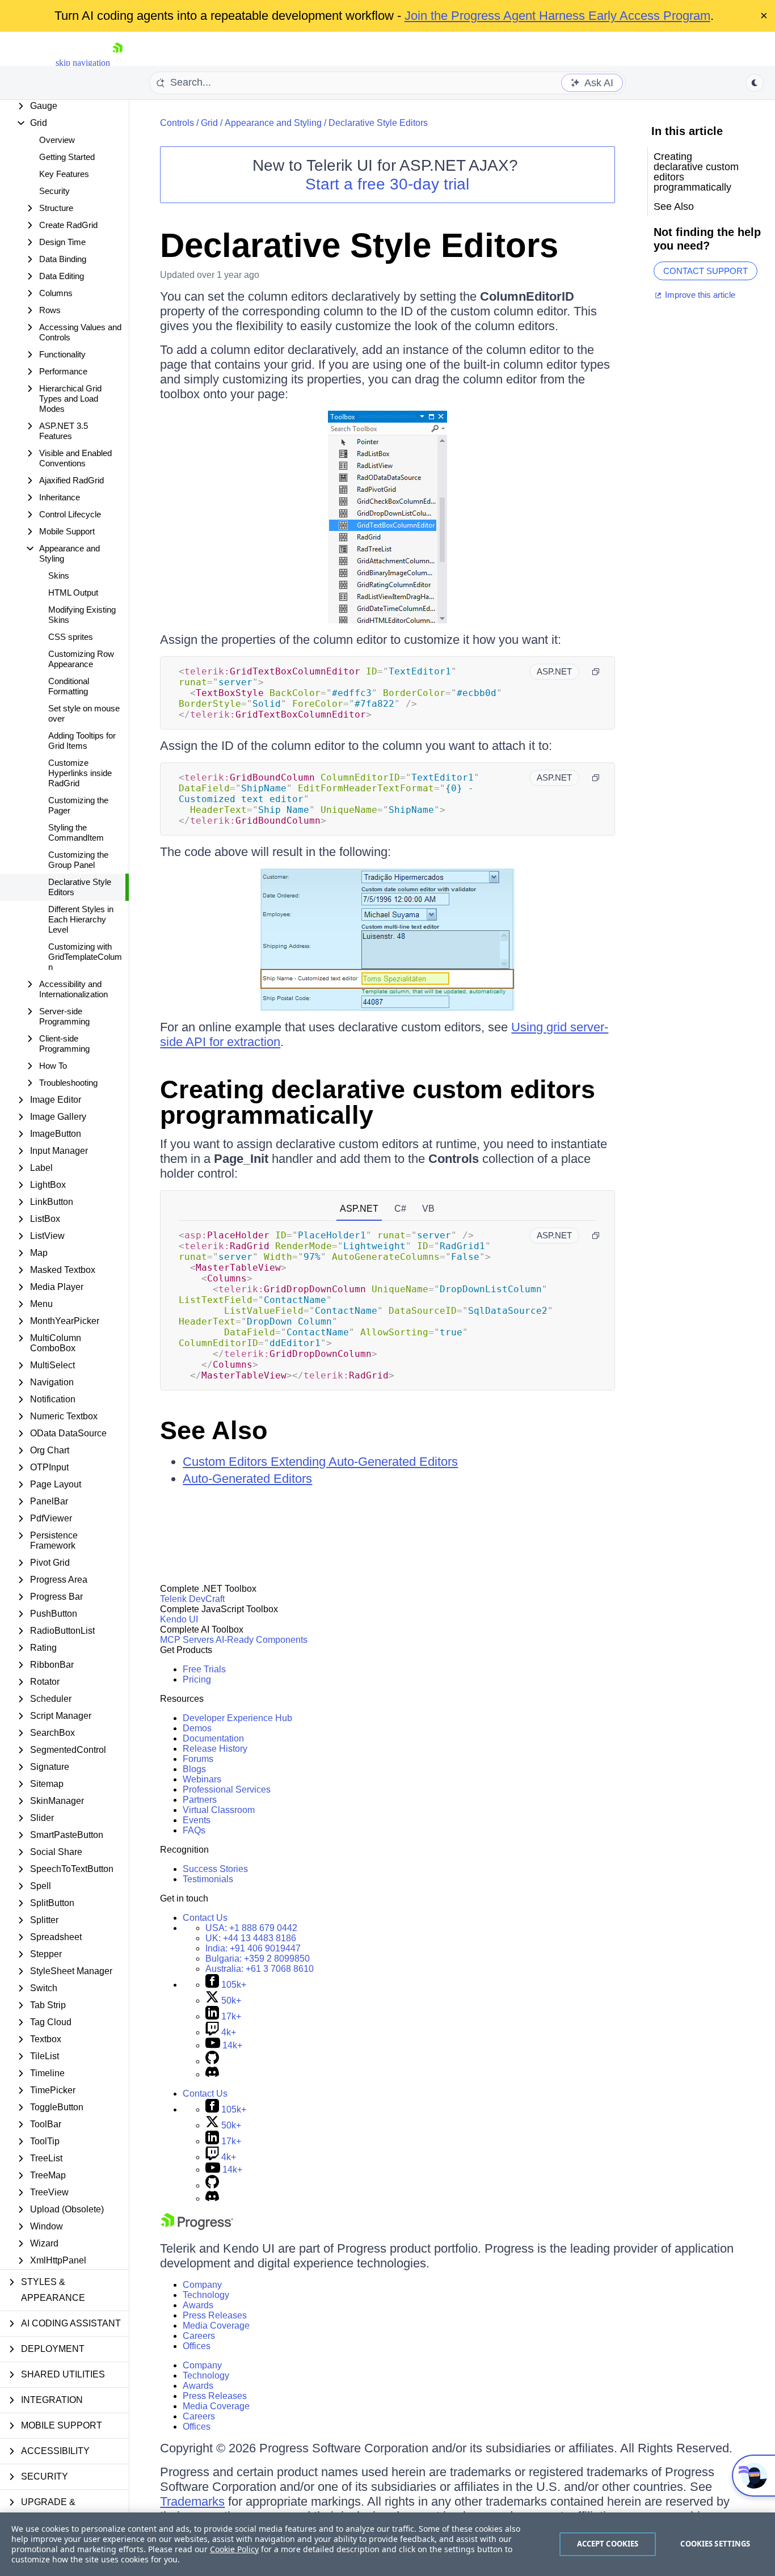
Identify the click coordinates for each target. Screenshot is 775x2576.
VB (428, 1209)
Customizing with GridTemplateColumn (85, 957)
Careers (199, 2336)
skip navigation (83, 63)
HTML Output (73, 593)
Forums (198, 1759)
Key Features (64, 174)
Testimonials (208, 1879)
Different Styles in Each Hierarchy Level (81, 919)
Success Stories (215, 1869)
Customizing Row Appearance (81, 659)
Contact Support (705, 271)
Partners (200, 1800)
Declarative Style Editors (80, 887)
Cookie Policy (234, 2549)
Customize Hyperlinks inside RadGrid (80, 773)
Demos (197, 1728)
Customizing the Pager (78, 805)
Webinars (202, 1779)
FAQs (194, 1830)
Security (54, 191)
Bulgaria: (258, 1959)
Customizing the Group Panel (78, 860)
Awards (198, 2305)
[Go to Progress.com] (197, 2227)
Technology (206, 2295)
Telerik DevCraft (192, 1599)
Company (202, 2285)
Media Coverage (216, 2326)
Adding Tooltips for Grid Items (82, 741)
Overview (57, 140)
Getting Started (67, 157)
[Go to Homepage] (117, 63)
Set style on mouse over (84, 713)
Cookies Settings (715, 2544)
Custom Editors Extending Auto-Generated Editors (320, 1462)
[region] (387, 2544)
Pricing (197, 1679)
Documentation (213, 1738)
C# (400, 1209)
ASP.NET (359, 1209)
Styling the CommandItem (76, 832)
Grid (209, 123)
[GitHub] (212, 2061)
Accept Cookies (608, 2544)
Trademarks (192, 2501)
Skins (59, 576)
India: (253, 1948)
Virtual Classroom (219, 1810)
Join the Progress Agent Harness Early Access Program (557, 16)
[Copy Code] (596, 672)
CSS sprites (71, 637)
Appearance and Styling (273, 123)
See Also (214, 1430)
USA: (251, 1928)
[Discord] (212, 2074)
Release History (215, 1749)
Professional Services (227, 1789)
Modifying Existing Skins (82, 615)
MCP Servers (187, 1640)
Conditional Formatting (69, 686)
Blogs (194, 1769)
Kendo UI (179, 1619)
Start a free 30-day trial (387, 184)
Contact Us (205, 1918)
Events (197, 1820)
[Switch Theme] (755, 83)
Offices (197, 2346)
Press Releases (215, 2315)
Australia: (260, 1969)
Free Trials (204, 1669)
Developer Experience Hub (237, 1718)
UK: (251, 1938)
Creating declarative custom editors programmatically (378, 1102)
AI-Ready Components (262, 1640)
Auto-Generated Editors (247, 1479)
